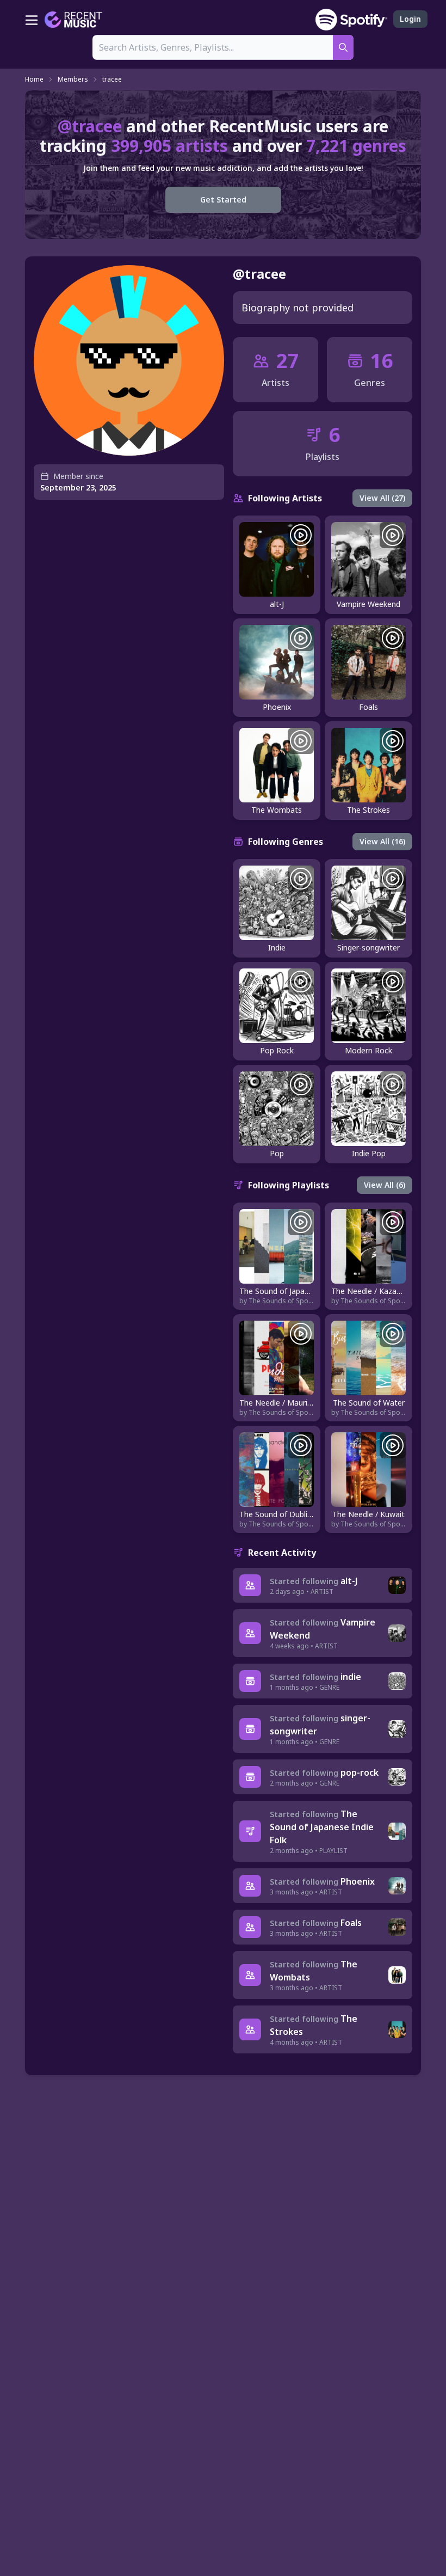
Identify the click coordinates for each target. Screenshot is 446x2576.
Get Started (223, 200)
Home (34, 79)
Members (73, 79)
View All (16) (382, 841)
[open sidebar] (32, 20)
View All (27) (382, 498)
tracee (112, 79)
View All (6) (385, 1185)
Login (410, 19)
